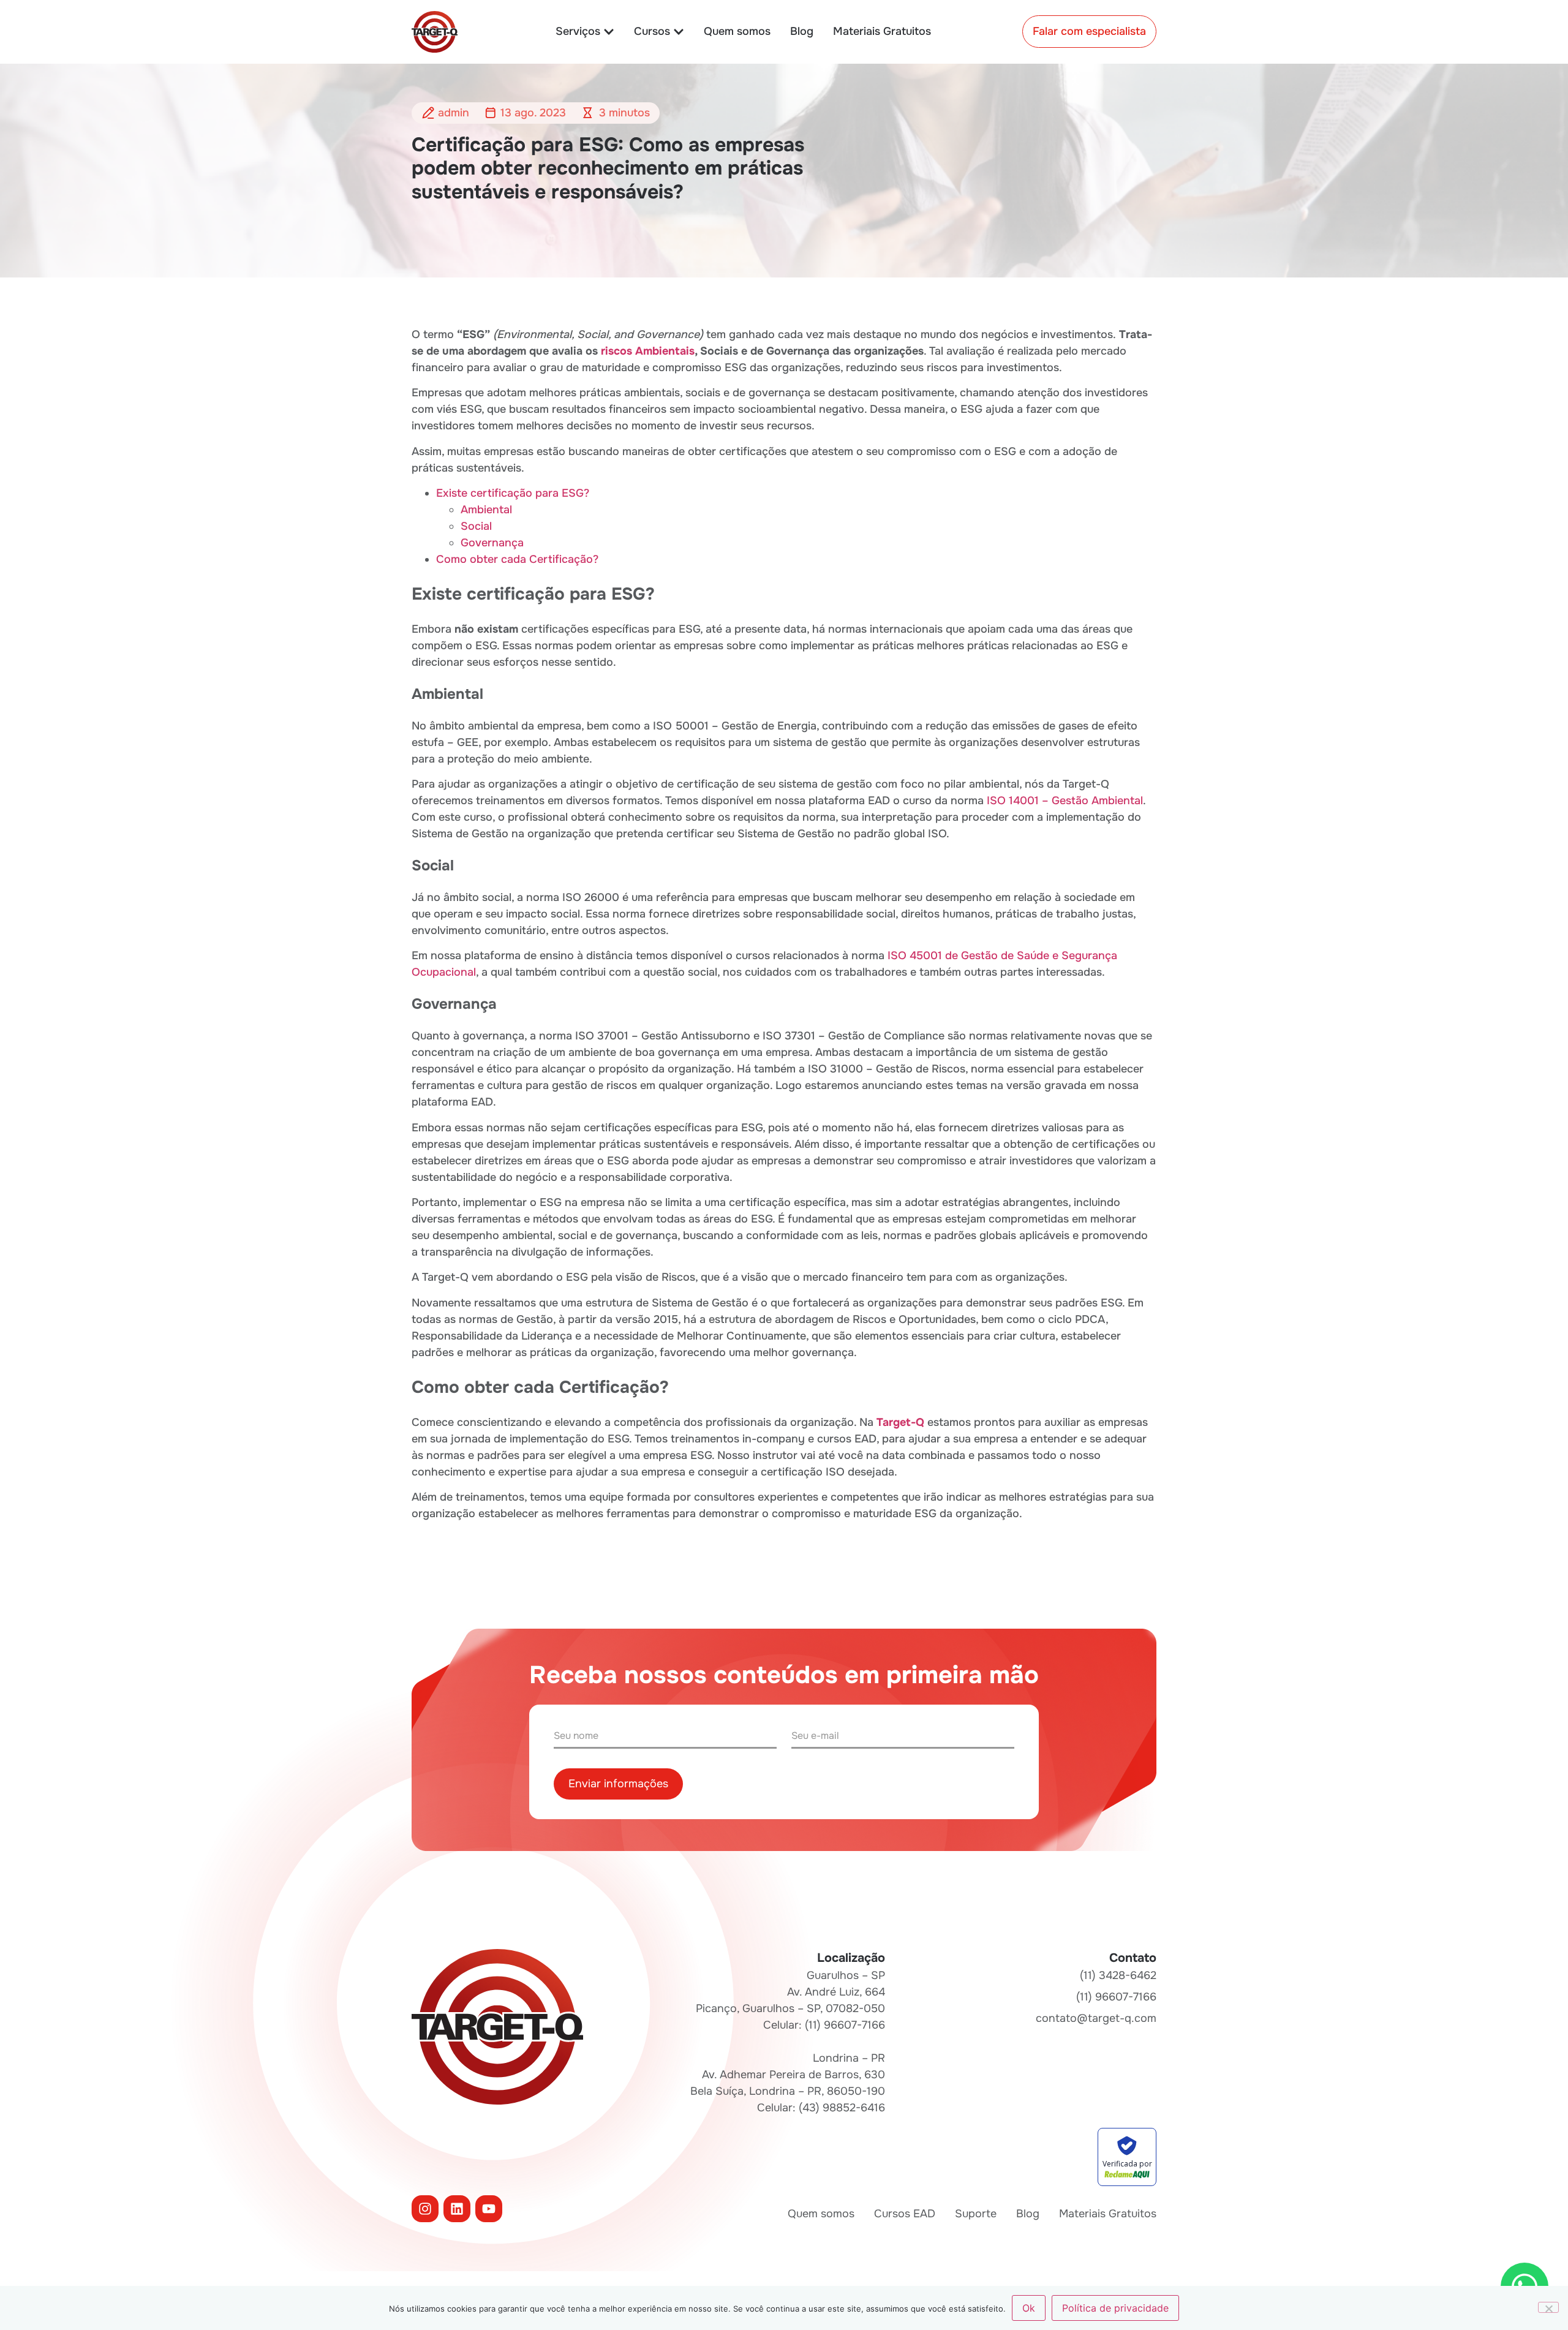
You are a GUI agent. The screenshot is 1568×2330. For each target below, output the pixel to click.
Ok (1029, 2308)
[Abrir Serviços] (609, 32)
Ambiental (486, 510)
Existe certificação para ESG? (513, 493)
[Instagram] (425, 2209)
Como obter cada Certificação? (517, 559)
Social (476, 526)
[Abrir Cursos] (679, 32)
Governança (492, 543)
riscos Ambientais (648, 351)
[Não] (1548, 2307)
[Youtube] (489, 2209)
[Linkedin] (457, 2209)
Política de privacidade (1115, 2308)
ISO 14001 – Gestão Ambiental (1065, 801)
